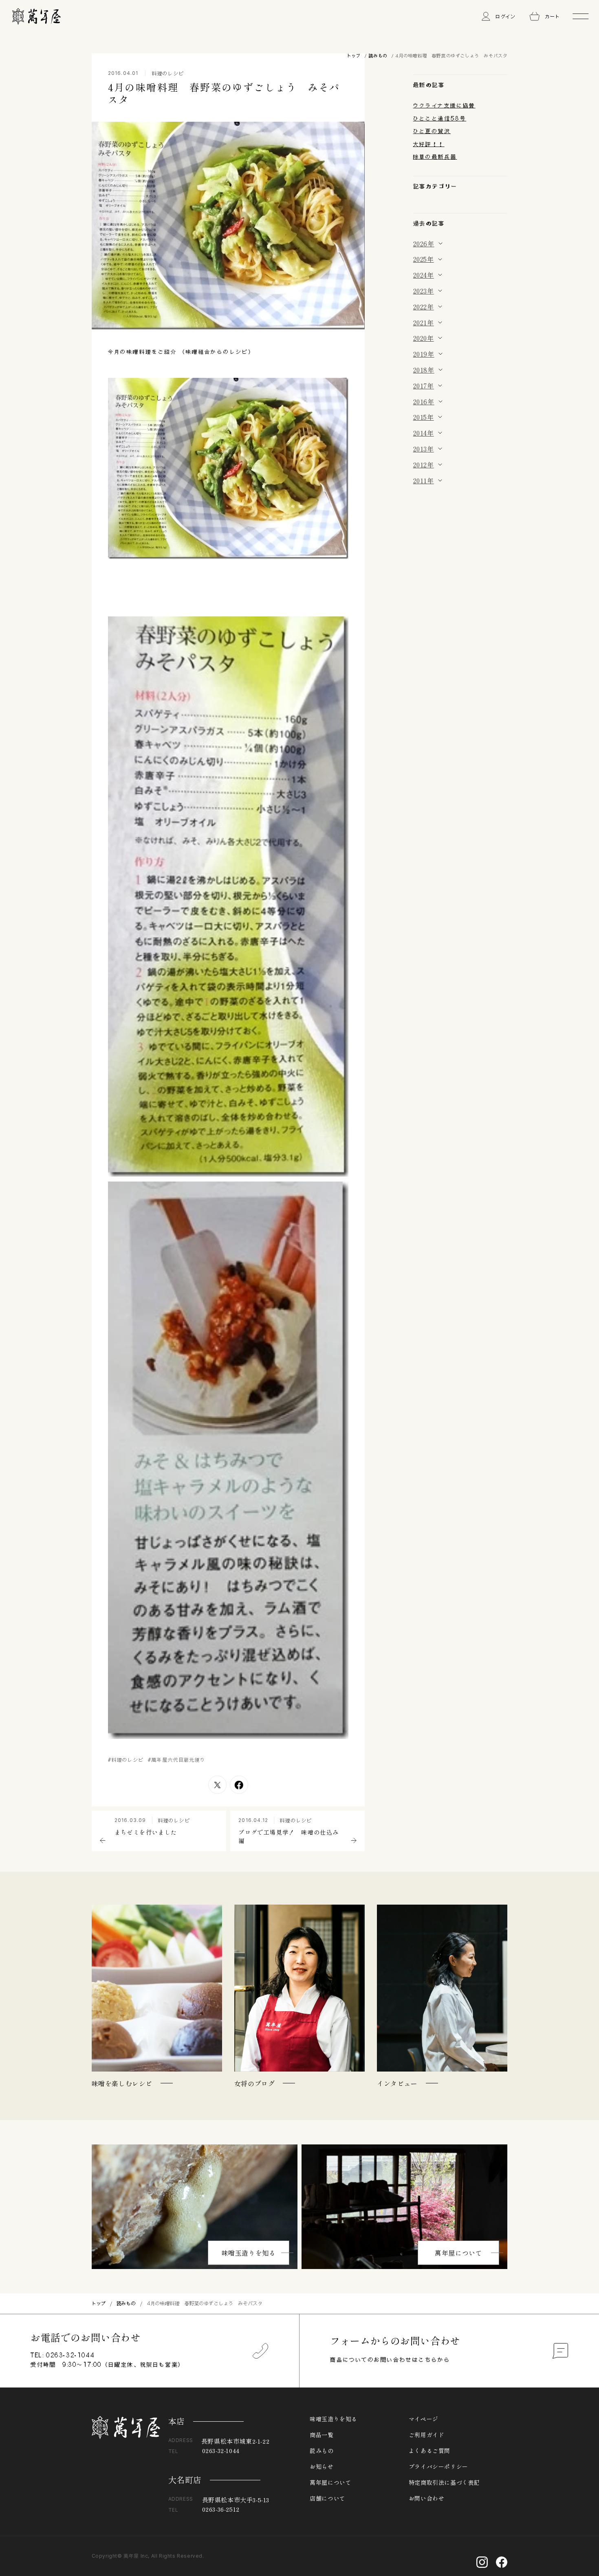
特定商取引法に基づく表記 (444, 2482)
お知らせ (322, 2466)
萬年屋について (458, 2253)
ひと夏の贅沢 (432, 131)
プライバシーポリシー (438, 2466)
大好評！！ (429, 144)
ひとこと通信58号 (440, 118)
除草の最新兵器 (435, 157)
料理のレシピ (168, 73)
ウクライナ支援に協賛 (444, 105)
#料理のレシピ (126, 1760)
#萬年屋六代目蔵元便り (177, 1760)
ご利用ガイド (427, 2435)
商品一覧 (322, 2435)
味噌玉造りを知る (249, 2253)
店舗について (328, 2498)
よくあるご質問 (429, 2451)
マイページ (424, 2419)
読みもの (378, 56)
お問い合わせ (427, 2498)
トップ (354, 56)
